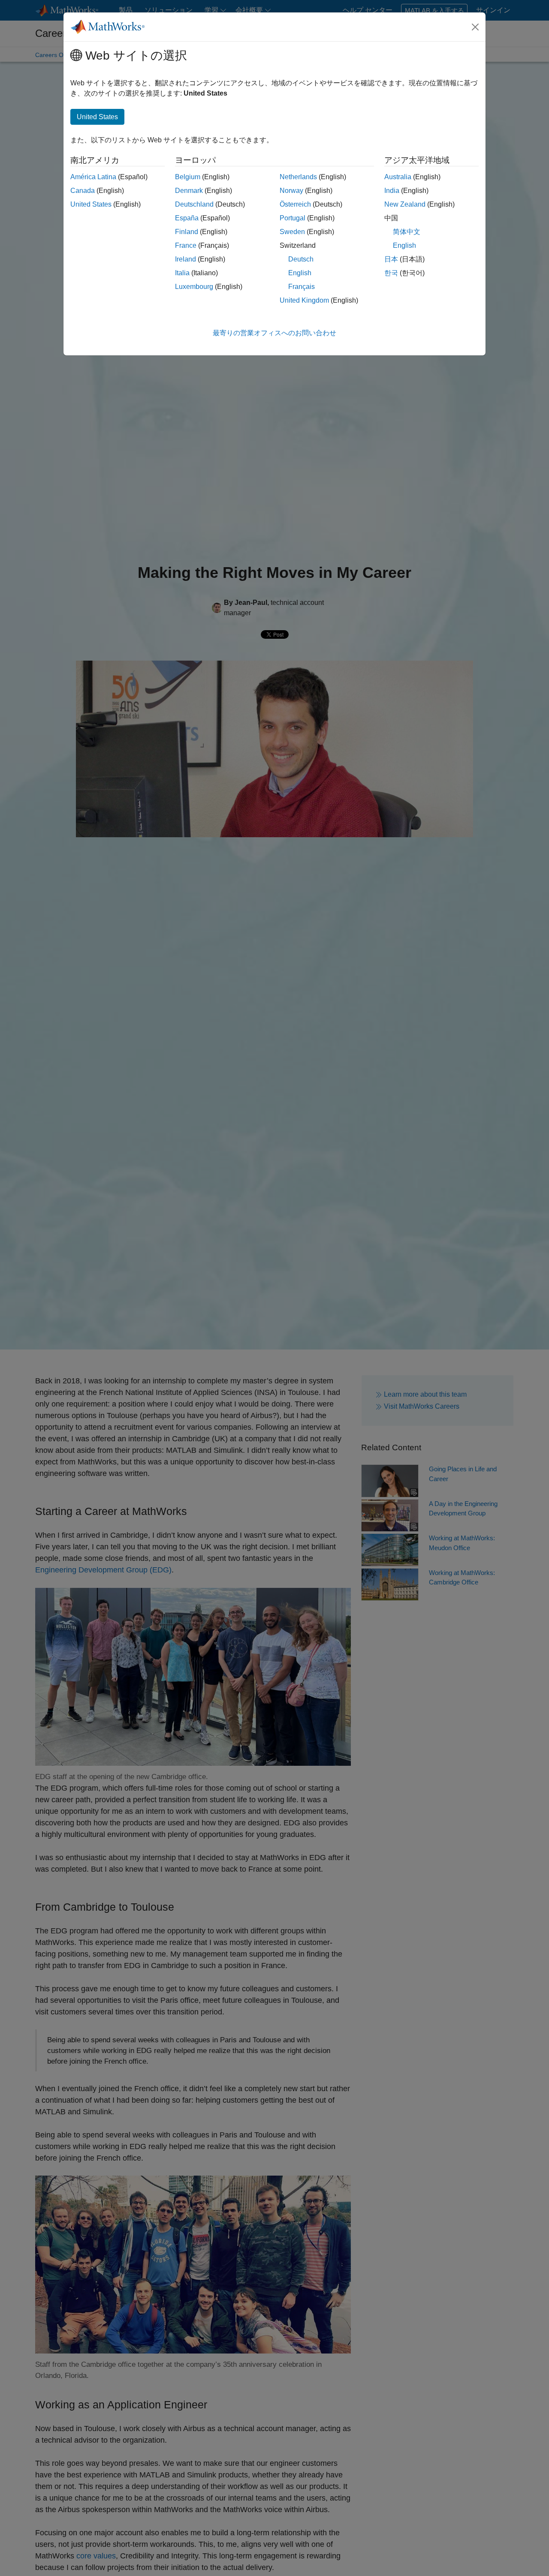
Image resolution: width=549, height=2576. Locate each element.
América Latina (93, 177)
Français (302, 287)
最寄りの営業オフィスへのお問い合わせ (274, 333)
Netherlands (298, 177)
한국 (391, 273)
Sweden (292, 232)
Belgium (188, 177)
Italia (182, 273)
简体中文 (407, 232)
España (187, 218)
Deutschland (194, 204)
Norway (291, 191)
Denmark (189, 191)
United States (91, 204)
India (392, 191)
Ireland (186, 259)
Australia (398, 177)
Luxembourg (194, 287)
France (186, 245)
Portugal (293, 218)
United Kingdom (304, 300)
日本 (391, 259)
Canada (83, 191)
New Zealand (405, 204)
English (300, 273)
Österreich (295, 204)
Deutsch (301, 259)
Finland (187, 232)
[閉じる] (475, 27)
